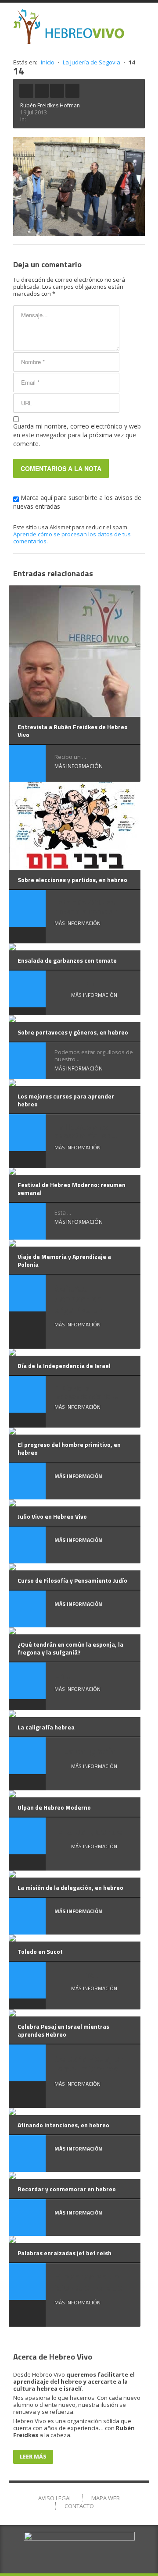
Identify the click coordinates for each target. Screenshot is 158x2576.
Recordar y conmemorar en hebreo (67, 2189)
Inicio (48, 62)
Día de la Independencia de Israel (64, 1366)
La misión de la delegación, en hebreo (70, 1887)
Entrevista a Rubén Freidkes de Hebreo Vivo (73, 731)
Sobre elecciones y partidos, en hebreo (72, 880)
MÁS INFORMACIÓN (79, 766)
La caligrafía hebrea (46, 1727)
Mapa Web (106, 2498)
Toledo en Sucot (40, 1951)
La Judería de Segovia (92, 62)
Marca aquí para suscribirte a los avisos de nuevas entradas (77, 502)
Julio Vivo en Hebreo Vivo (52, 1516)
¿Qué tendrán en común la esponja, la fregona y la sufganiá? (70, 1648)
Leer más (33, 2457)
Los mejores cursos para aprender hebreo (66, 1100)
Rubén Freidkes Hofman (50, 105)
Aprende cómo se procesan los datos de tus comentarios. (72, 538)
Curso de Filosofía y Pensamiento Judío (72, 1580)
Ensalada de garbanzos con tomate (67, 960)
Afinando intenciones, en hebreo (63, 2125)
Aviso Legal (55, 2498)
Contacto (79, 2506)
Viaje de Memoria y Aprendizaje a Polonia (64, 1260)
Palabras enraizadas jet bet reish (65, 2253)
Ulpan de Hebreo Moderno (54, 1807)
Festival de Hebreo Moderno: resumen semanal (72, 1189)
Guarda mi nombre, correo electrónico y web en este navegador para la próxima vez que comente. (77, 435)
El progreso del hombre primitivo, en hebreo (69, 1448)
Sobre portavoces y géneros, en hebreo (73, 1032)
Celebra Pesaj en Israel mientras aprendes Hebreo (63, 2030)
